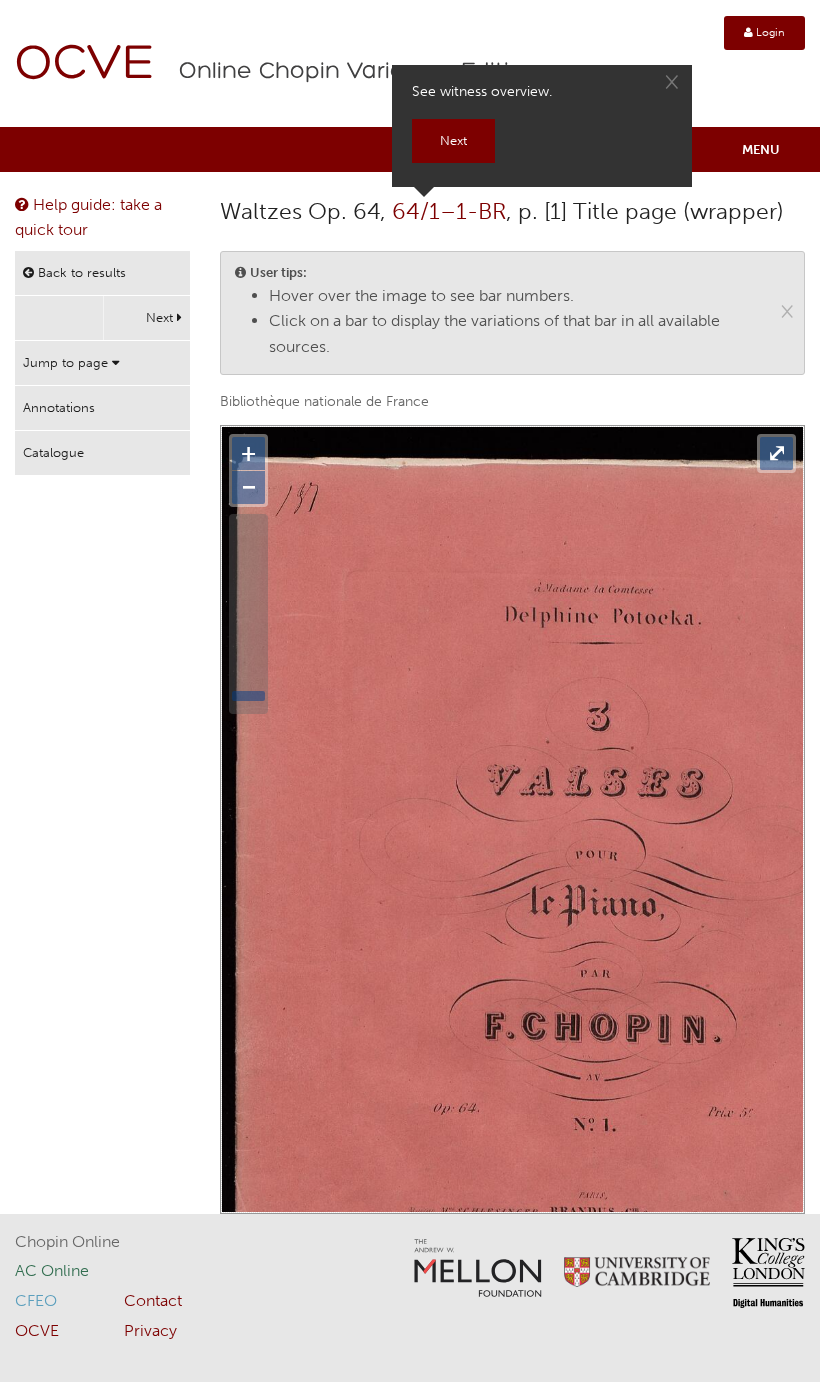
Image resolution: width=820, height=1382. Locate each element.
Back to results (80, 272)
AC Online (52, 1270)
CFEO (36, 1300)
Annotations (59, 407)
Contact (153, 1300)
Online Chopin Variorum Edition (359, 72)
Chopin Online (67, 1241)
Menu (761, 149)
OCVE (85, 65)
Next (161, 317)
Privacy (150, 1330)
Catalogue (53, 452)
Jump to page (67, 362)
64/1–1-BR (449, 211)
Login (769, 32)
